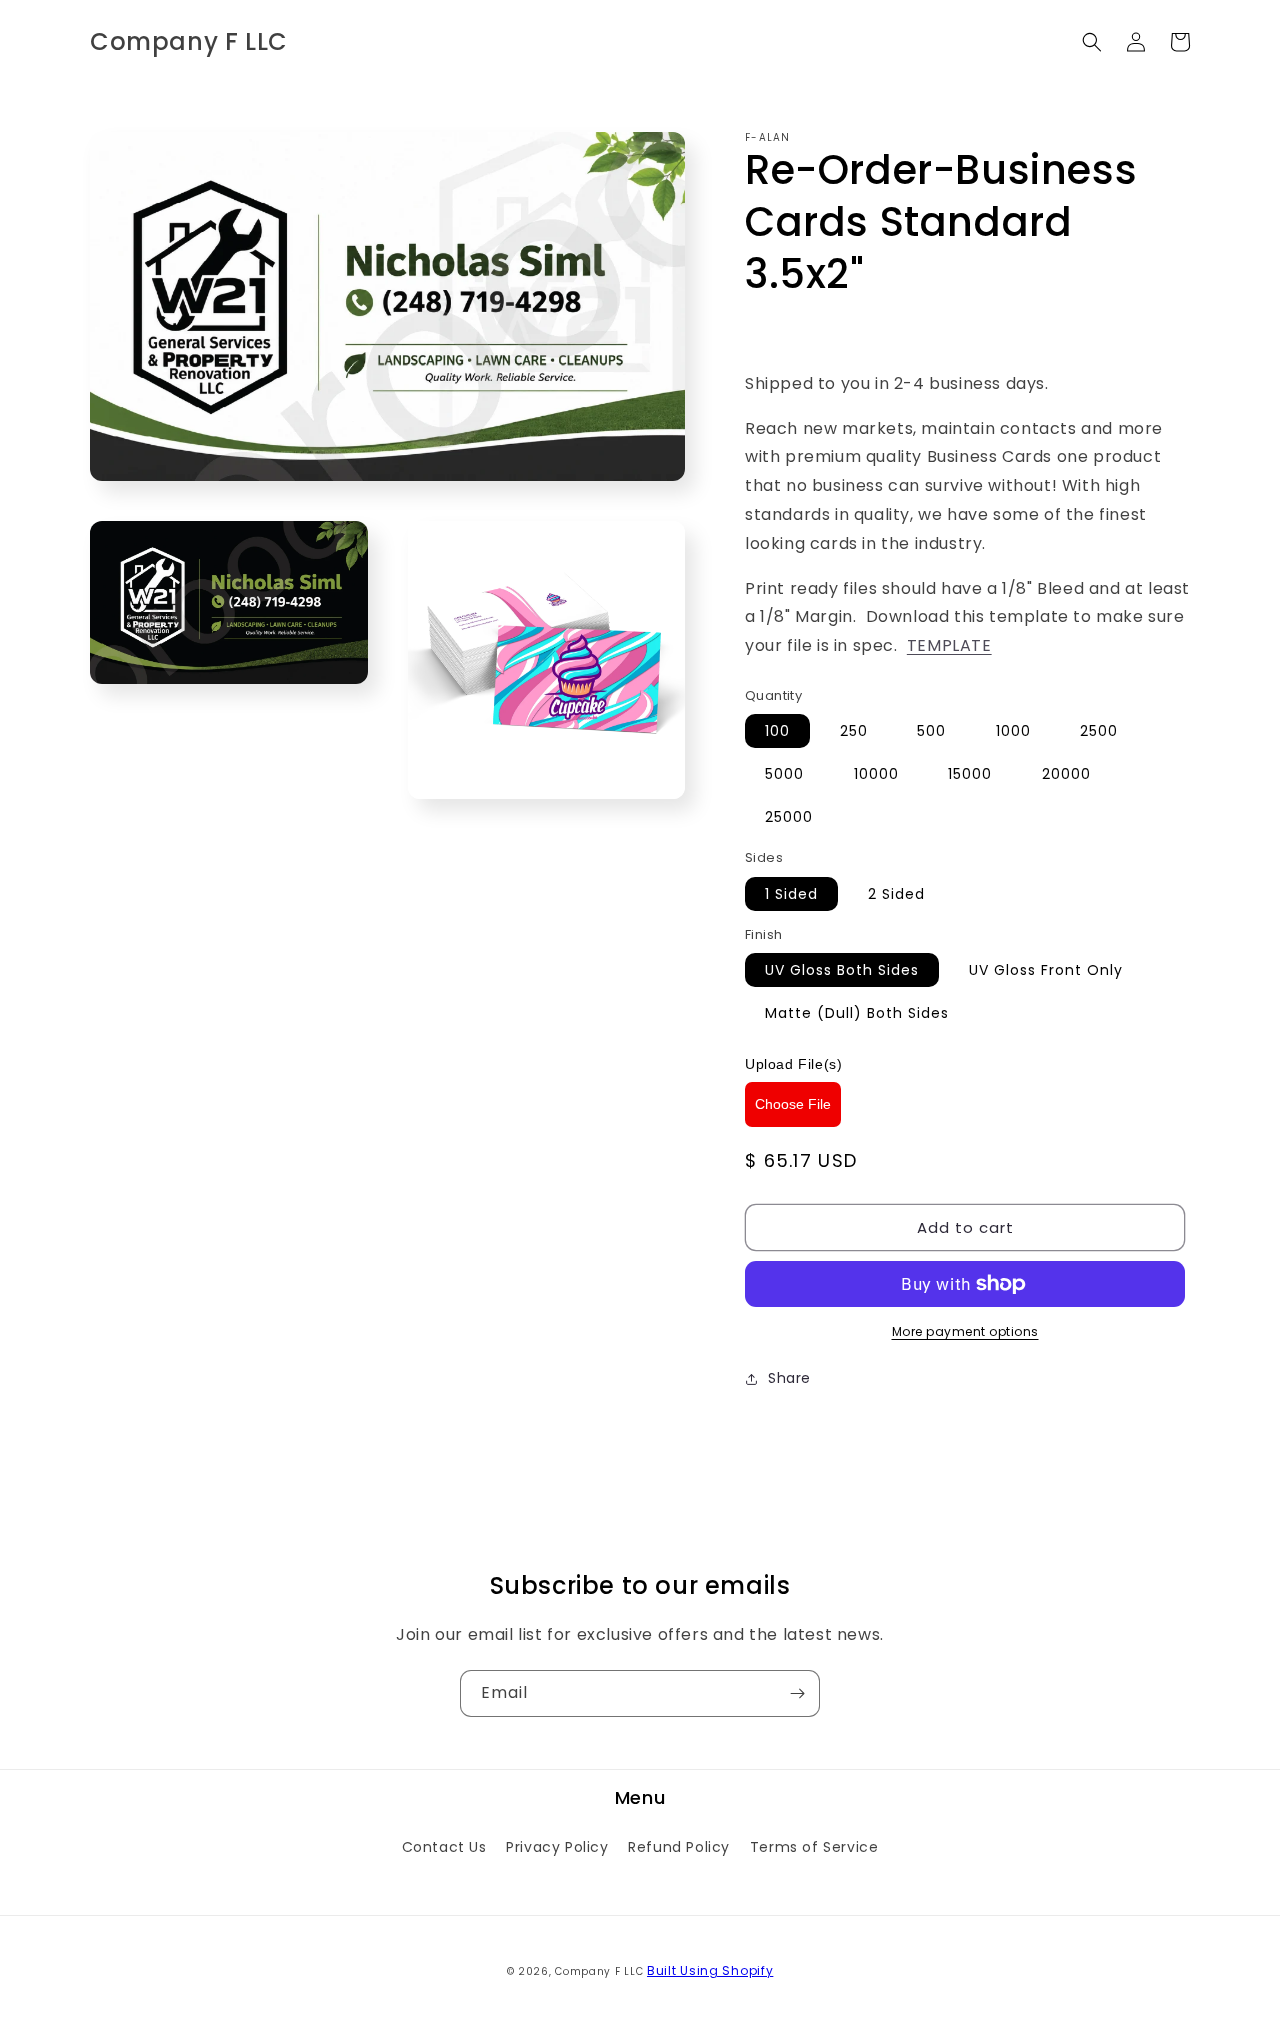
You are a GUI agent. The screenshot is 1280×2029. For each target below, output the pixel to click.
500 (931, 731)
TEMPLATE (949, 645)
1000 (1013, 731)
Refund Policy (679, 1847)
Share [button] (789, 1378)
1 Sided (791, 894)
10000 (876, 774)
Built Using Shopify (710, 1970)
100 (777, 731)
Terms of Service (814, 1847)
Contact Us (444, 1847)
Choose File (793, 1104)
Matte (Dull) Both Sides (857, 1013)
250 (854, 731)
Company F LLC (599, 1971)
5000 (784, 774)
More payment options (965, 1331)
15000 (970, 774)
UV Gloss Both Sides (842, 970)
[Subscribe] (797, 1693)
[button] (1092, 42)
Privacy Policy (557, 1847)
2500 (1099, 731)
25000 (789, 817)
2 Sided (896, 894)
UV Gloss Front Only (1046, 970)
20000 (1066, 774)
